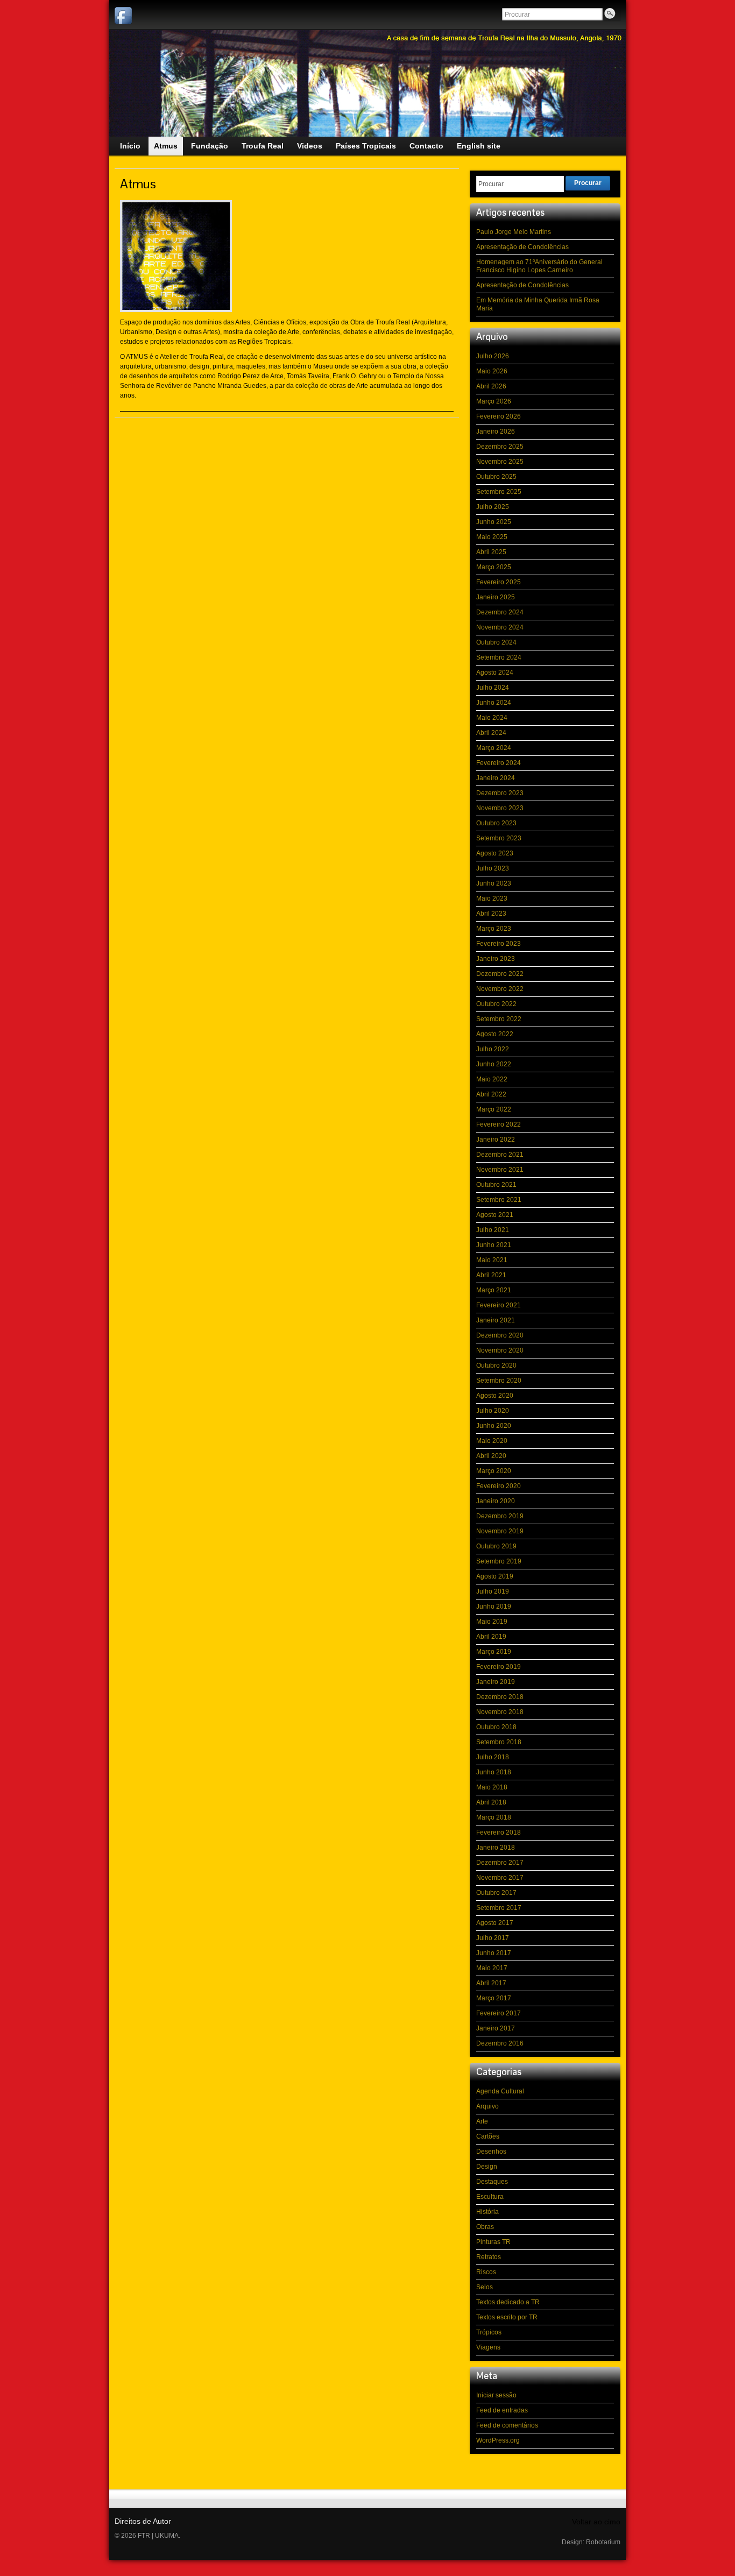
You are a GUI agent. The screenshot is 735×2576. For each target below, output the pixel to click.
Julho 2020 (493, 1411)
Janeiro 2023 (496, 959)
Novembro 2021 (500, 1170)
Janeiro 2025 (496, 597)
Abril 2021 (491, 1275)
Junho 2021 (494, 1245)
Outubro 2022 (496, 1004)
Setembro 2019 (499, 1561)
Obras (485, 2227)
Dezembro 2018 (500, 1697)
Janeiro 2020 (496, 1501)
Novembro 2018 (500, 1712)
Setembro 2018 (499, 1742)
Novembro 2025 (500, 462)
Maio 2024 (492, 718)
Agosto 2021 (495, 1215)
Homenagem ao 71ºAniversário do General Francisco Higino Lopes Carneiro (539, 266)
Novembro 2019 (500, 1531)
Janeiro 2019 (496, 1682)
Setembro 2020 (499, 1381)
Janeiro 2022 (496, 1140)
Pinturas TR (493, 2242)
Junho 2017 (494, 1953)
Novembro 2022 (500, 989)
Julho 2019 (493, 1591)
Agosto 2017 (495, 1923)
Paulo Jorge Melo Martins (514, 232)
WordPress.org (498, 2440)
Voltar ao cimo (596, 2522)
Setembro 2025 (499, 492)
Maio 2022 (492, 1079)
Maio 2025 (492, 537)
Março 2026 (494, 401)
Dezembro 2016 (500, 2043)
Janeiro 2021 (496, 1320)
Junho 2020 (494, 1426)
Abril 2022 (491, 1094)
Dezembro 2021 (500, 1155)
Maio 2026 (492, 371)
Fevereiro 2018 (499, 1832)
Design (487, 2167)
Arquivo (487, 2106)
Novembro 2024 (500, 627)
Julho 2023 (493, 868)
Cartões (488, 2136)
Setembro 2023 (499, 838)
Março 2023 (494, 929)
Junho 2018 (494, 1772)
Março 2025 (494, 567)
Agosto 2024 (495, 673)
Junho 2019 (494, 1607)
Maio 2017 (492, 1968)
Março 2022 (494, 1109)
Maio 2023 (492, 898)
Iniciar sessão (496, 2395)
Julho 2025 (493, 507)
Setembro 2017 (499, 1908)
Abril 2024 (491, 733)
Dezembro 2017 (500, 1863)
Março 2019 (494, 1652)
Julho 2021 (493, 1230)
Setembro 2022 (499, 1019)
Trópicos (489, 2332)
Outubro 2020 (496, 1365)
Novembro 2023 (500, 808)
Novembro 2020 (500, 1350)
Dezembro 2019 (500, 1516)
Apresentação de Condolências (522, 247)
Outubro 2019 (496, 1546)
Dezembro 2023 (500, 793)
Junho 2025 (494, 522)
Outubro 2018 (496, 1727)
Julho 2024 (493, 688)
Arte (482, 2121)
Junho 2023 (494, 883)
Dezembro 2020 (500, 1335)
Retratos (489, 2257)
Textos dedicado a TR (508, 2302)
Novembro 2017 (500, 1878)
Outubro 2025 (496, 477)
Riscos (486, 2272)
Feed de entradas (502, 2410)
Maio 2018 (492, 1787)
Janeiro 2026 (496, 431)
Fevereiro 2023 (499, 944)
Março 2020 (494, 1471)
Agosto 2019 (495, 1576)
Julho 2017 (493, 1938)
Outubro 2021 (496, 1185)
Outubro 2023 (496, 823)
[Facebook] (123, 16)
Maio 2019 (492, 1622)
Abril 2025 (491, 552)
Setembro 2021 (499, 1200)
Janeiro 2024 (496, 778)
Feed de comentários (507, 2425)
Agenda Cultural (500, 2091)
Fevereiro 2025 (499, 582)
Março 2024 (494, 748)
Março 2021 (494, 1290)
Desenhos (491, 2152)
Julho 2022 (493, 1049)
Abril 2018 (491, 1802)
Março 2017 (494, 1998)
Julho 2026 (493, 356)
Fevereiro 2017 (499, 2013)
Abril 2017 (491, 1983)
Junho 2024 (494, 703)
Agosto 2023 (495, 853)
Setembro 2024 (499, 657)
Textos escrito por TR (507, 2317)
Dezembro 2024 (500, 612)
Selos (485, 2287)
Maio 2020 (492, 1441)
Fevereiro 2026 (499, 416)
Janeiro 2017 (496, 2028)
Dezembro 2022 (500, 974)
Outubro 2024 (496, 642)
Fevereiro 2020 (499, 1486)
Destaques (492, 2182)
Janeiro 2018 (496, 1848)
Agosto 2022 (495, 1034)
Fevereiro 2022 (499, 1124)
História (487, 2212)
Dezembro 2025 (500, 447)
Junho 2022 (494, 1064)
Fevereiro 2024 (499, 763)
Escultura (490, 2197)
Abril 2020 (491, 1456)
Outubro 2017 (496, 1893)
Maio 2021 (492, 1260)
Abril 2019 (491, 1637)
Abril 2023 (491, 914)
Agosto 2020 (495, 1396)
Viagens (488, 2347)
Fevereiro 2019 (499, 1667)
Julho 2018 (493, 1757)
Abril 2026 (491, 386)
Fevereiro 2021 (499, 1305)
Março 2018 (494, 1817)
